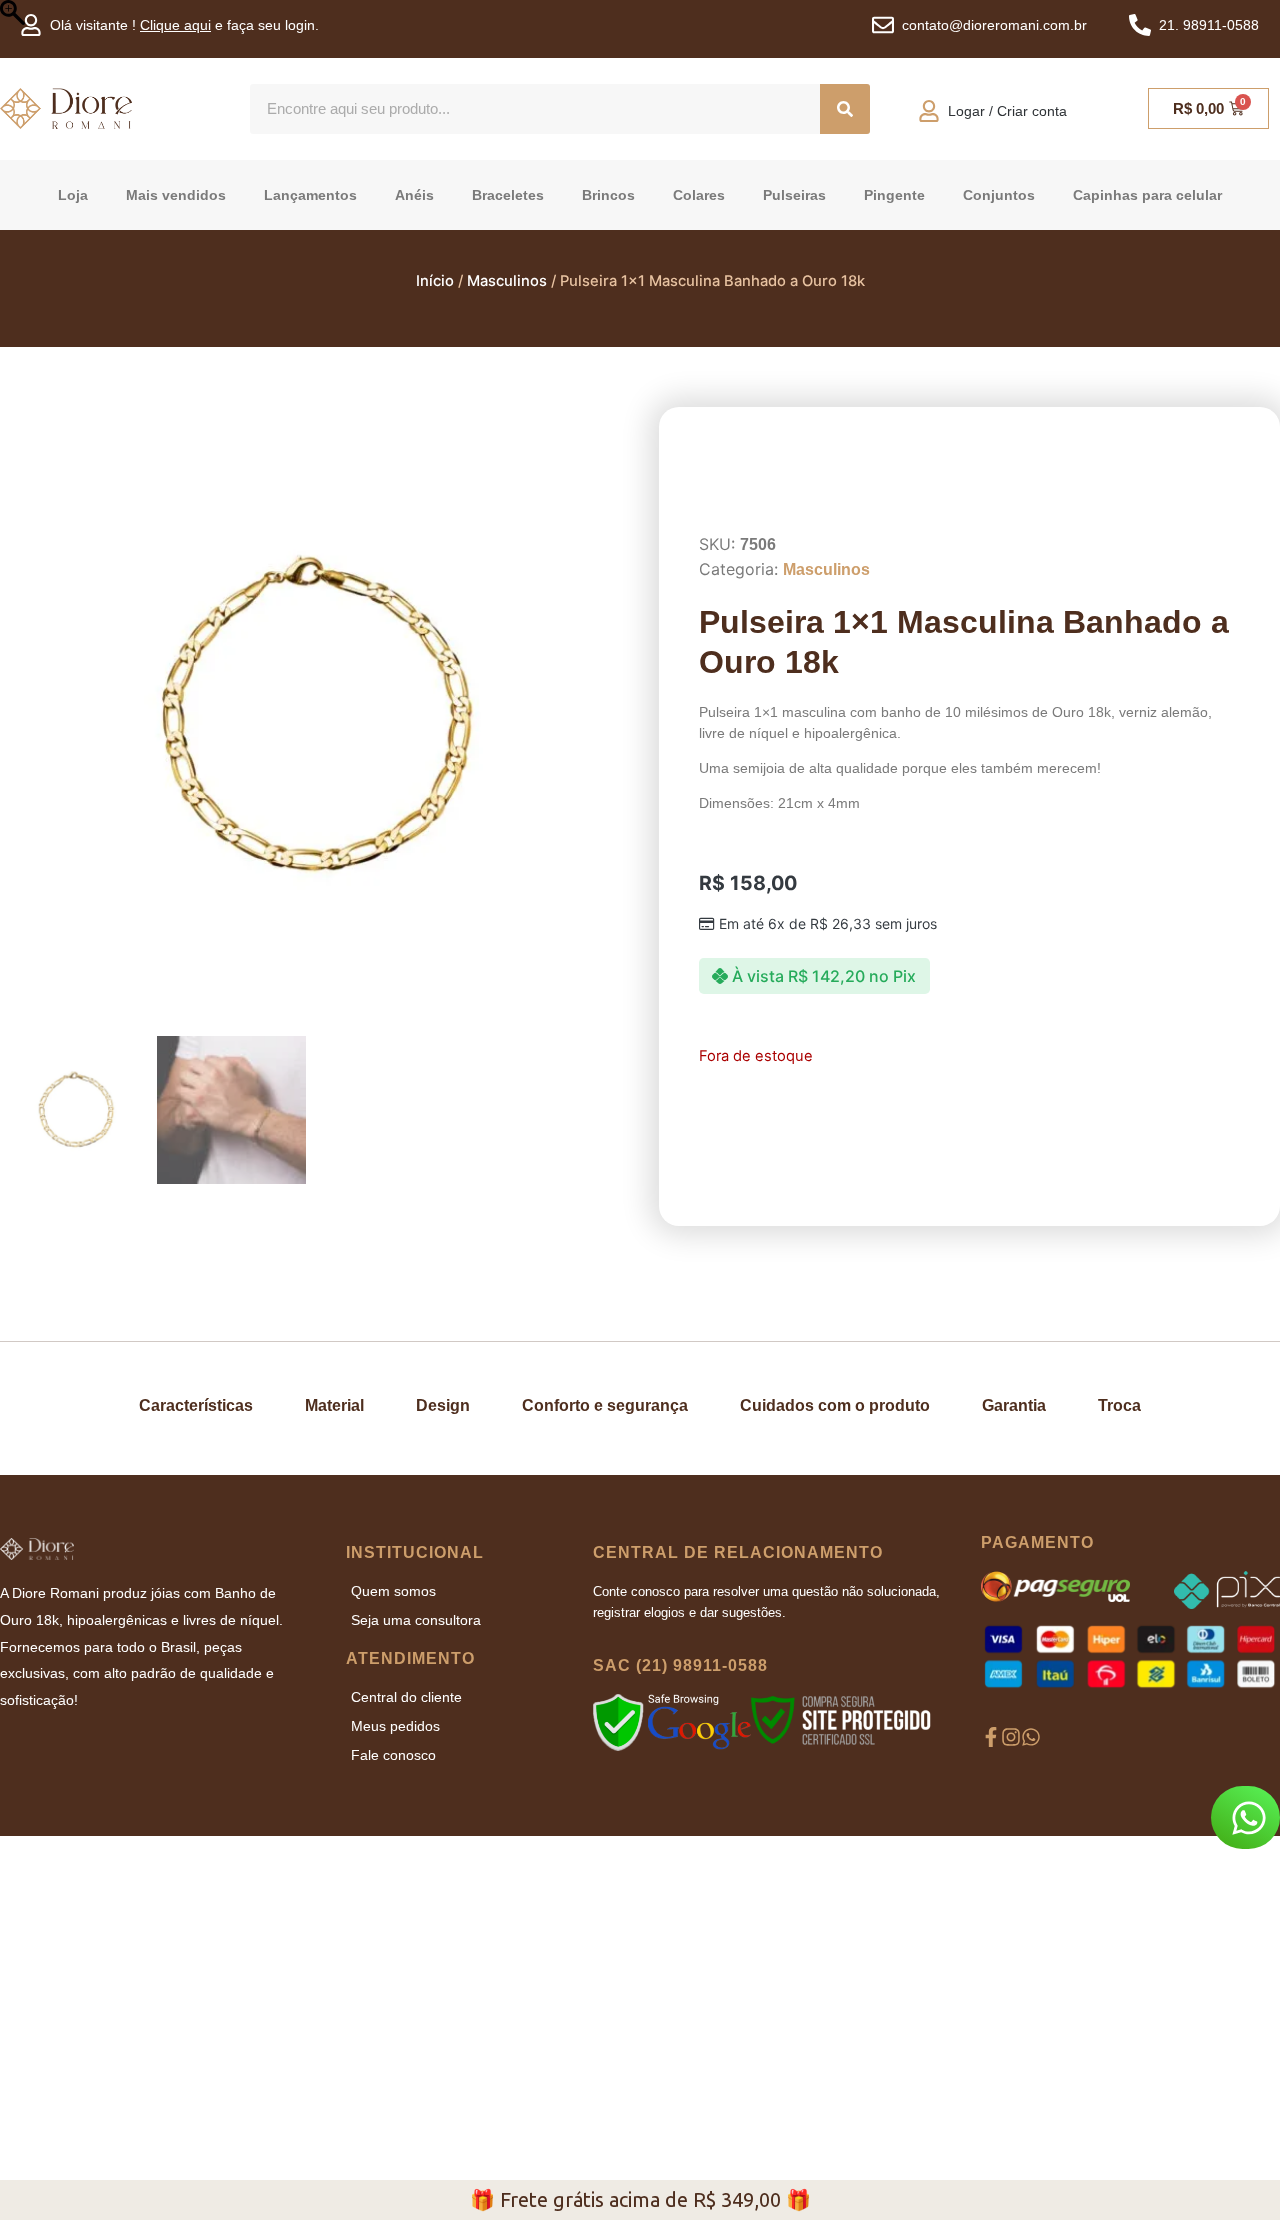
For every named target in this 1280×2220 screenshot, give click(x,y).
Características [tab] (196, 1405)
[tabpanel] (640, 1532)
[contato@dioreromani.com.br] (883, 25)
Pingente (894, 195)
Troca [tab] (1119, 1405)
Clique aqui (175, 25)
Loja (73, 195)
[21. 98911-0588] (1140, 25)
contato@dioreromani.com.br (994, 25)
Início (435, 281)
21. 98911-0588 (1209, 25)
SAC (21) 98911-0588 (680, 1859)
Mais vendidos (176, 195)
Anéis (414, 195)
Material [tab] (334, 1405)
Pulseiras (794, 195)
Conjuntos (999, 195)
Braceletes (508, 195)
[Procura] (845, 109)
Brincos (608, 195)
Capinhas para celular (1147, 195)
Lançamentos (310, 195)
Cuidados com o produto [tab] (835, 1405)
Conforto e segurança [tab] (605, 1405)
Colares (699, 195)
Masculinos (507, 281)
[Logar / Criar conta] (929, 111)
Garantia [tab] (1014, 1405)
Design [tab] (443, 1405)
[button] (594, 726)
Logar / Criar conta (1007, 111)
